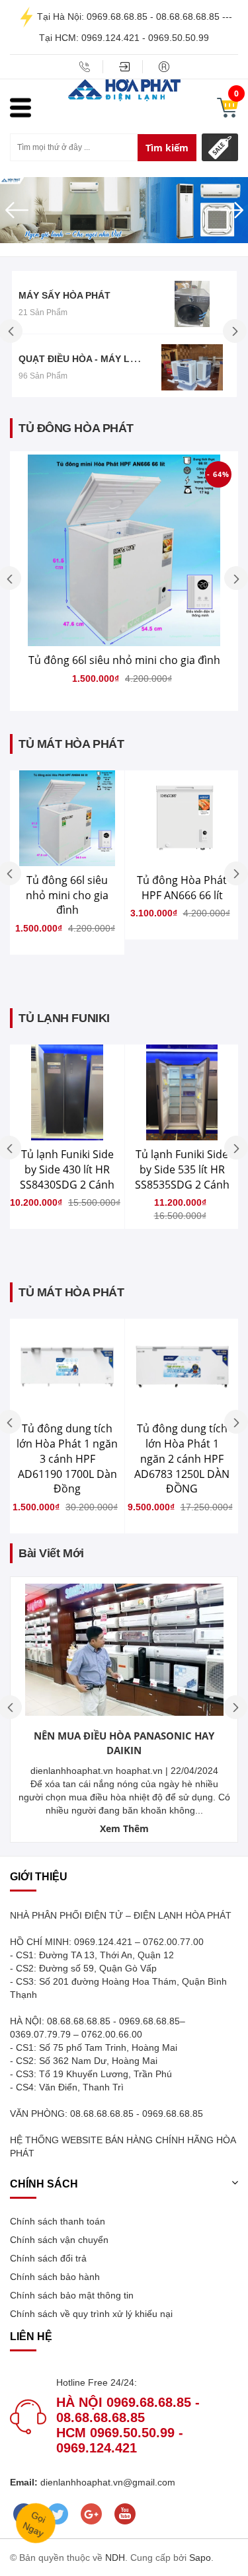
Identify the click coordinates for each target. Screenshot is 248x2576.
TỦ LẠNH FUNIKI (64, 1018)
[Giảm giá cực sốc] (220, 147)
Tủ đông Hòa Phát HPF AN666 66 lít (182, 888)
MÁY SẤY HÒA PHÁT (64, 295)
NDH (115, 2558)
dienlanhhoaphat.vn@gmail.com (106, 2482)
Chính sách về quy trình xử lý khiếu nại (91, 2314)
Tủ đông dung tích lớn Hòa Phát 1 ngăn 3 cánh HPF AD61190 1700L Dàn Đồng (67, 1458)
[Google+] (91, 2514)
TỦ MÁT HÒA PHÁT (71, 744)
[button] (19, 210)
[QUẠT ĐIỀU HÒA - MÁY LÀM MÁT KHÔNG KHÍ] (192, 367)
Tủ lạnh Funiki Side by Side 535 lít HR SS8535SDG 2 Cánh (182, 1169)
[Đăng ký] (164, 67)
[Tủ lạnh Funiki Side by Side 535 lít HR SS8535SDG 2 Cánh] (182, 1092)
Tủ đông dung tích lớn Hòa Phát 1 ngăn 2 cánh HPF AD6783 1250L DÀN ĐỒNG (182, 1458)
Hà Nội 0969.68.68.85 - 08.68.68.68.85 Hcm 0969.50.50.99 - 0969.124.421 (128, 2425)
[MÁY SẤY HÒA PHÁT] (192, 304)
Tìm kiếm (167, 148)
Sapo (200, 2558)
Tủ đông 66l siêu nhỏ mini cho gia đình (124, 660)
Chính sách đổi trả (48, 2258)
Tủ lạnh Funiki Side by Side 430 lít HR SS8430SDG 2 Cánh (67, 1169)
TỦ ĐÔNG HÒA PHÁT (76, 428)
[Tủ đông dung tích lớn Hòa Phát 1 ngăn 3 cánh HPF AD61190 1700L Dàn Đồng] (67, 1367)
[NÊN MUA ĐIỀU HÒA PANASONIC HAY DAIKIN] (124, 1650)
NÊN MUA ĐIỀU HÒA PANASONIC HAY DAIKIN (124, 1743)
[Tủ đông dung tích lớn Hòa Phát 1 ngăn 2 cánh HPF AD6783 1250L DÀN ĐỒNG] (182, 1367)
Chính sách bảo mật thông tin (72, 2295)
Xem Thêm (124, 1828)
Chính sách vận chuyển (59, 2240)
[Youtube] (125, 2514)
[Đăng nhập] (124, 67)
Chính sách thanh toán (58, 2221)
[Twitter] (57, 2514)
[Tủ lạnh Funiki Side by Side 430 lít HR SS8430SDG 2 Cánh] (67, 1092)
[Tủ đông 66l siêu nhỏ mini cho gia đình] (124, 550)
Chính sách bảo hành (55, 2277)
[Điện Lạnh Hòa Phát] (124, 89)
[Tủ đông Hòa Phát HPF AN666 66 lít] (182, 818)
